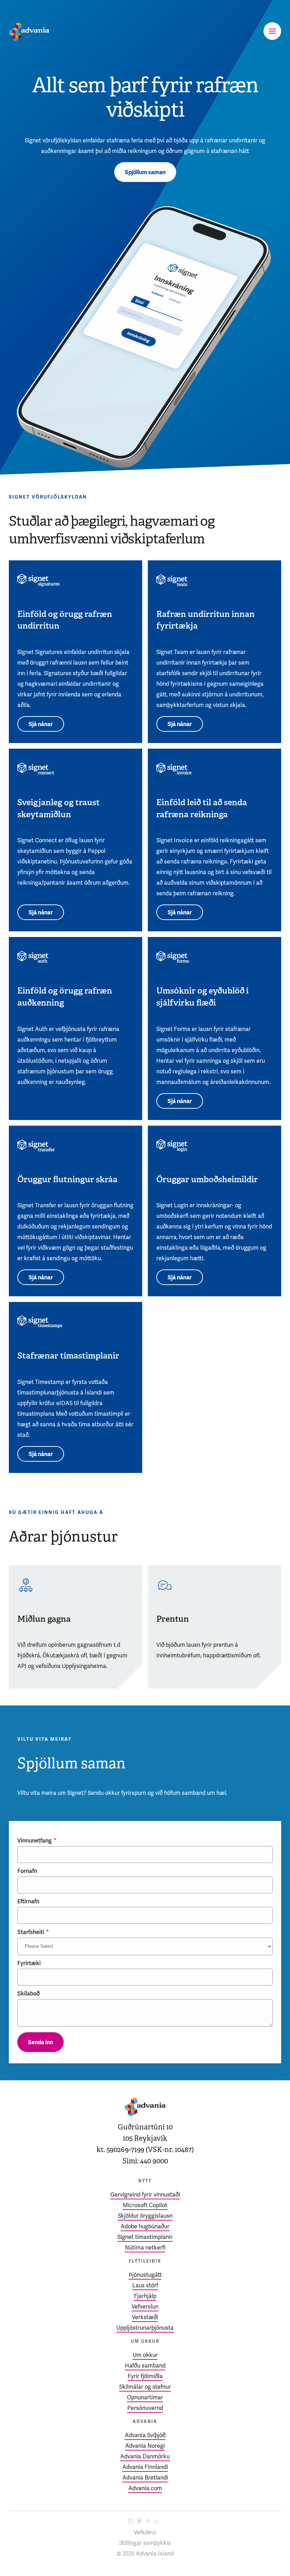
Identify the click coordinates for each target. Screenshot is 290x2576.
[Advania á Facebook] (131, 2522)
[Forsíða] (29, 32)
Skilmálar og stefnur (145, 2387)
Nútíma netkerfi (145, 2248)
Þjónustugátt (145, 2275)
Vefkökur (145, 2532)
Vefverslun (145, 2307)
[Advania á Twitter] (148, 2522)
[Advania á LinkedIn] (156, 2522)
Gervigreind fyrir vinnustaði (145, 2195)
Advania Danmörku (145, 2456)
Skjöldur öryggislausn (145, 2216)
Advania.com (145, 2488)
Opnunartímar (145, 2397)
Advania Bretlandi (145, 2478)
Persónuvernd (145, 2408)
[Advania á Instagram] (139, 2522)
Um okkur (145, 2355)
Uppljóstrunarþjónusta (145, 2328)
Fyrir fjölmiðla (145, 2376)
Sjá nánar (41, 724)
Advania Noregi (145, 2446)
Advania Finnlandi (145, 2467)
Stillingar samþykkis (145, 2543)
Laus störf (145, 2285)
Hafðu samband (145, 2366)
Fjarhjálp (145, 2296)
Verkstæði (145, 2317)
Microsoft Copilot (145, 2205)
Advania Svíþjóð (145, 2435)
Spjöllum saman (145, 172)
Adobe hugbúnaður (145, 2226)
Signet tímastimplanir (145, 2237)
